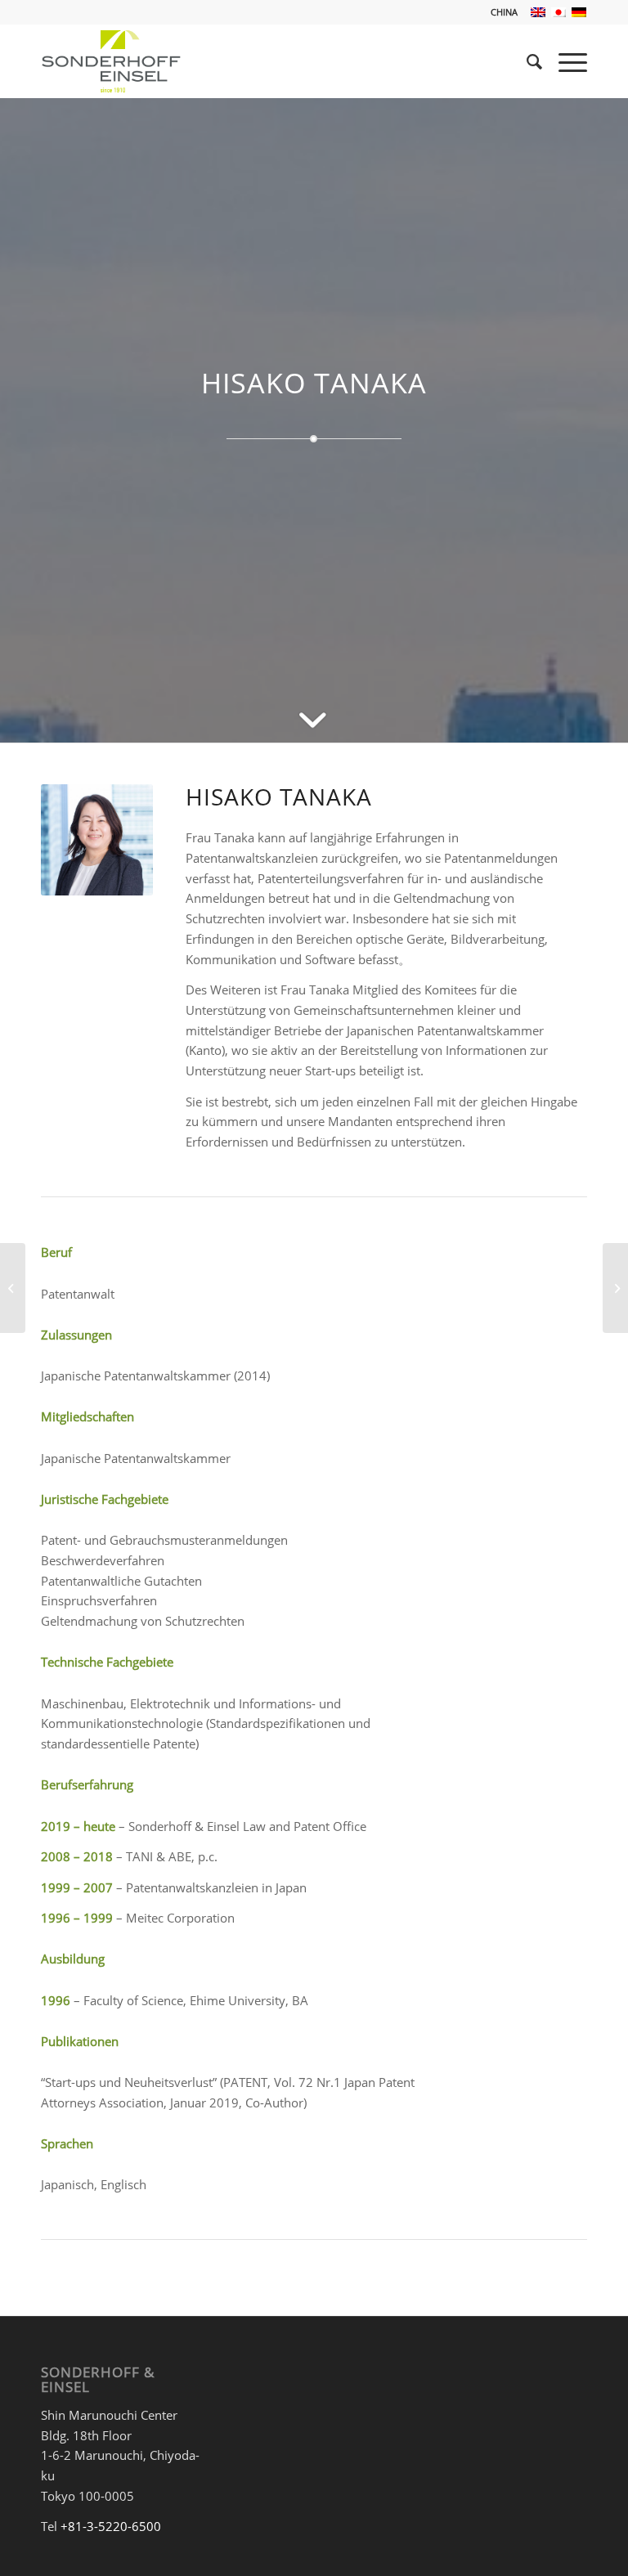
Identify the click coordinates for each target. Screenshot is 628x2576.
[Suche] (526, 61)
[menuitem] (500, 12)
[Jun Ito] (13, 1288)
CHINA (504, 12)
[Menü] (565, 61)
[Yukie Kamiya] (615, 1288)
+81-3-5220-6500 (111, 2526)
